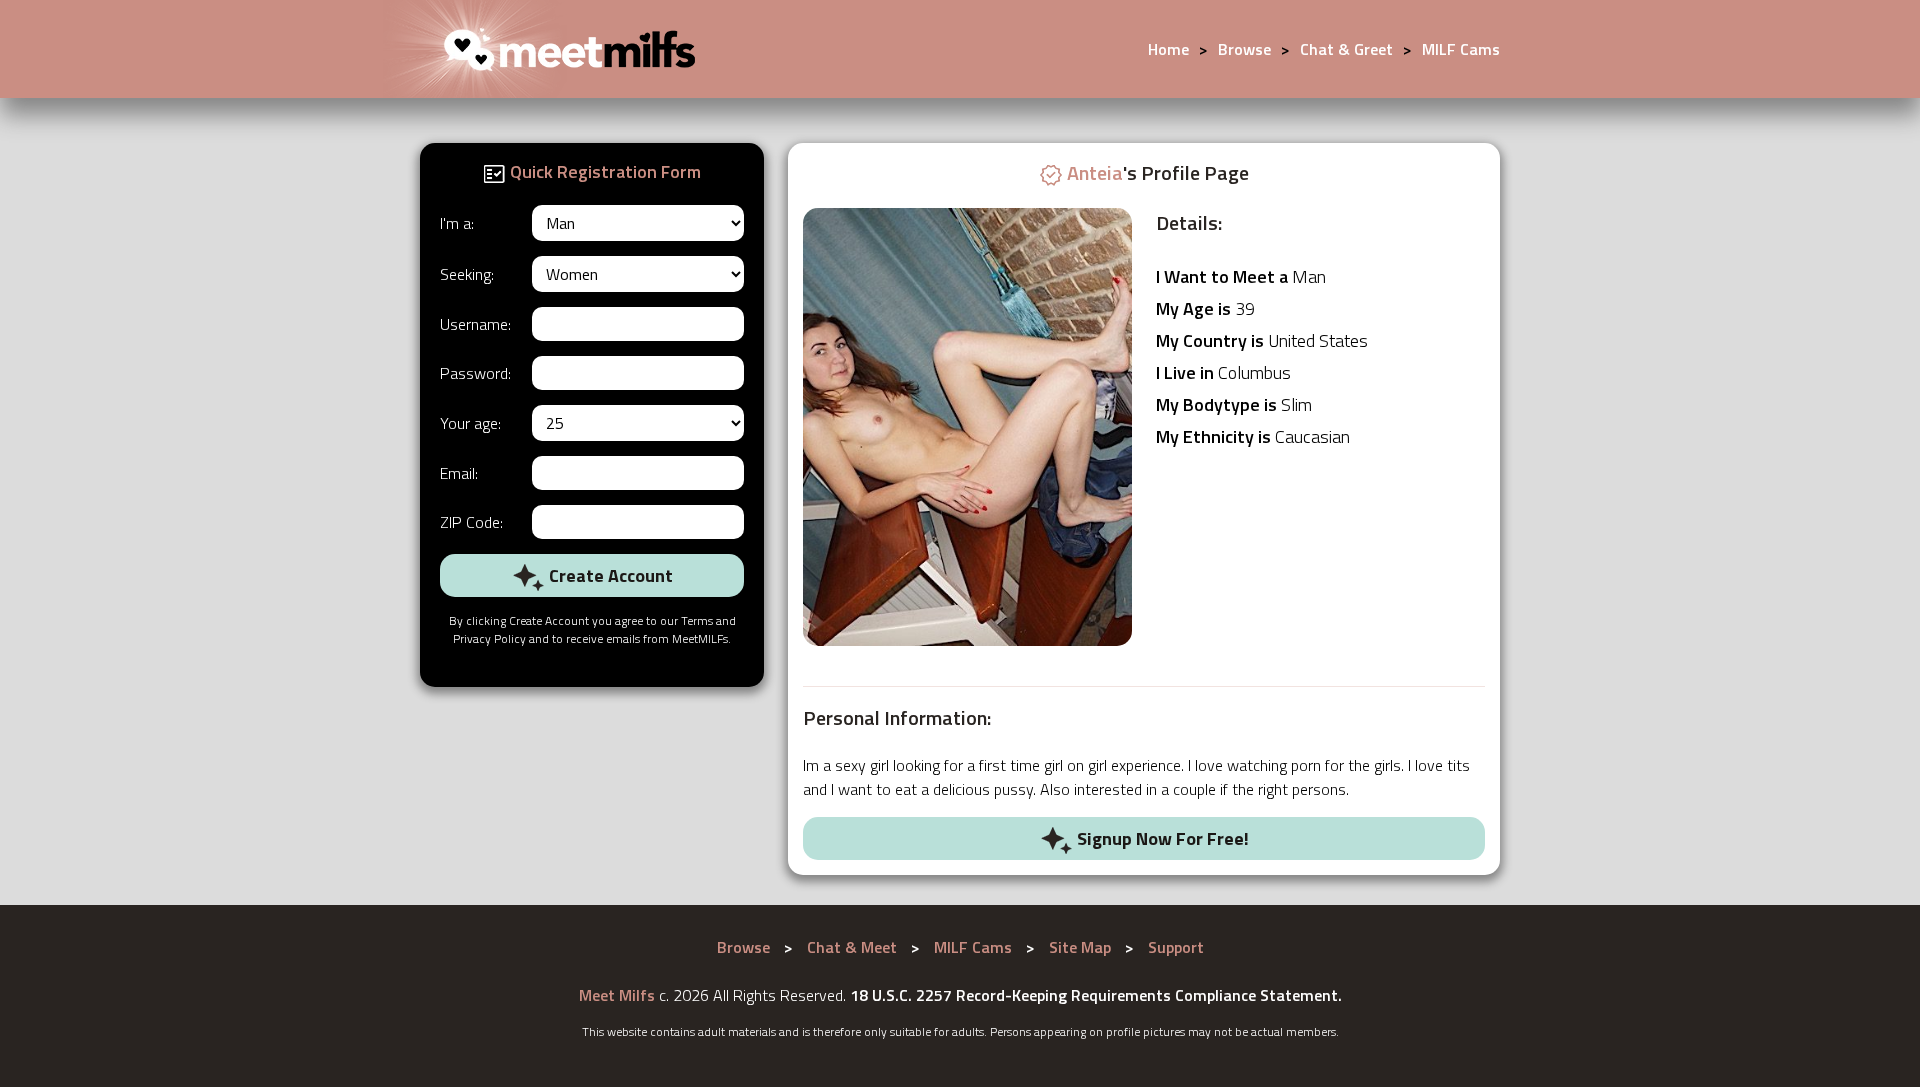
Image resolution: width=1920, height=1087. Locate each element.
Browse (1244, 49)
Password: (475, 373)
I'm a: (457, 223)
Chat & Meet (852, 947)
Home (1168, 49)
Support (1176, 947)
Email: (459, 473)
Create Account (609, 575)
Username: (475, 324)
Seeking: (467, 274)
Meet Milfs (617, 995)
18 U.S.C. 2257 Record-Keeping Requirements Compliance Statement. (1096, 995)
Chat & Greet (1346, 49)
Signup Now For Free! (1161, 838)
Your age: (470, 423)
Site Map (1080, 947)
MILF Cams (1461, 49)
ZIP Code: (471, 522)
